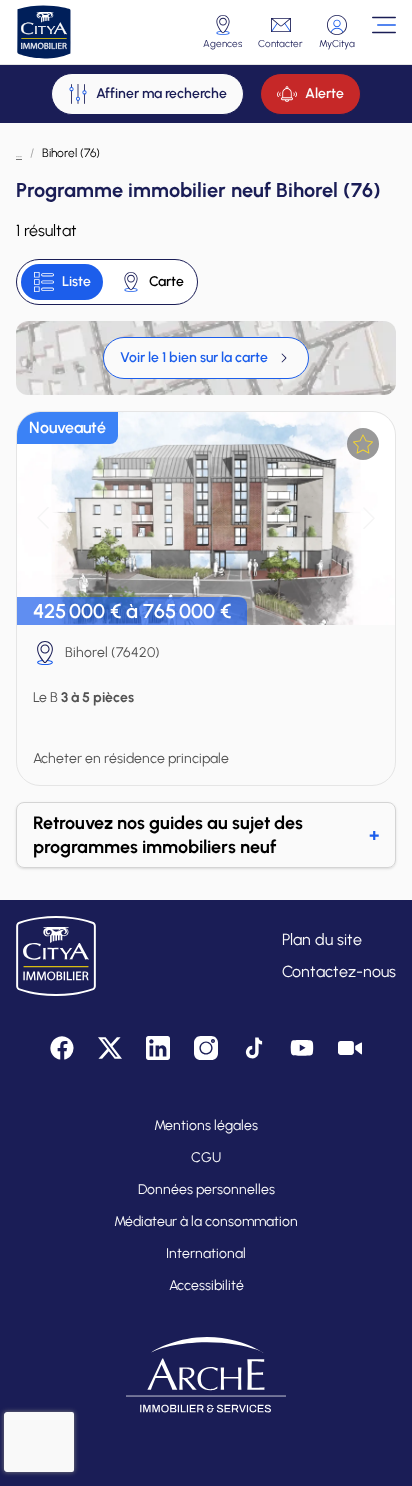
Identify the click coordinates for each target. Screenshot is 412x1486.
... (19, 153)
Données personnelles (206, 1189)
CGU (206, 1157)
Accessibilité (206, 1285)
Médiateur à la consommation (206, 1221)
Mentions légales (206, 1125)
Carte (166, 281)
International (206, 1253)
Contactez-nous (339, 971)
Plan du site (322, 939)
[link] (206, 358)
